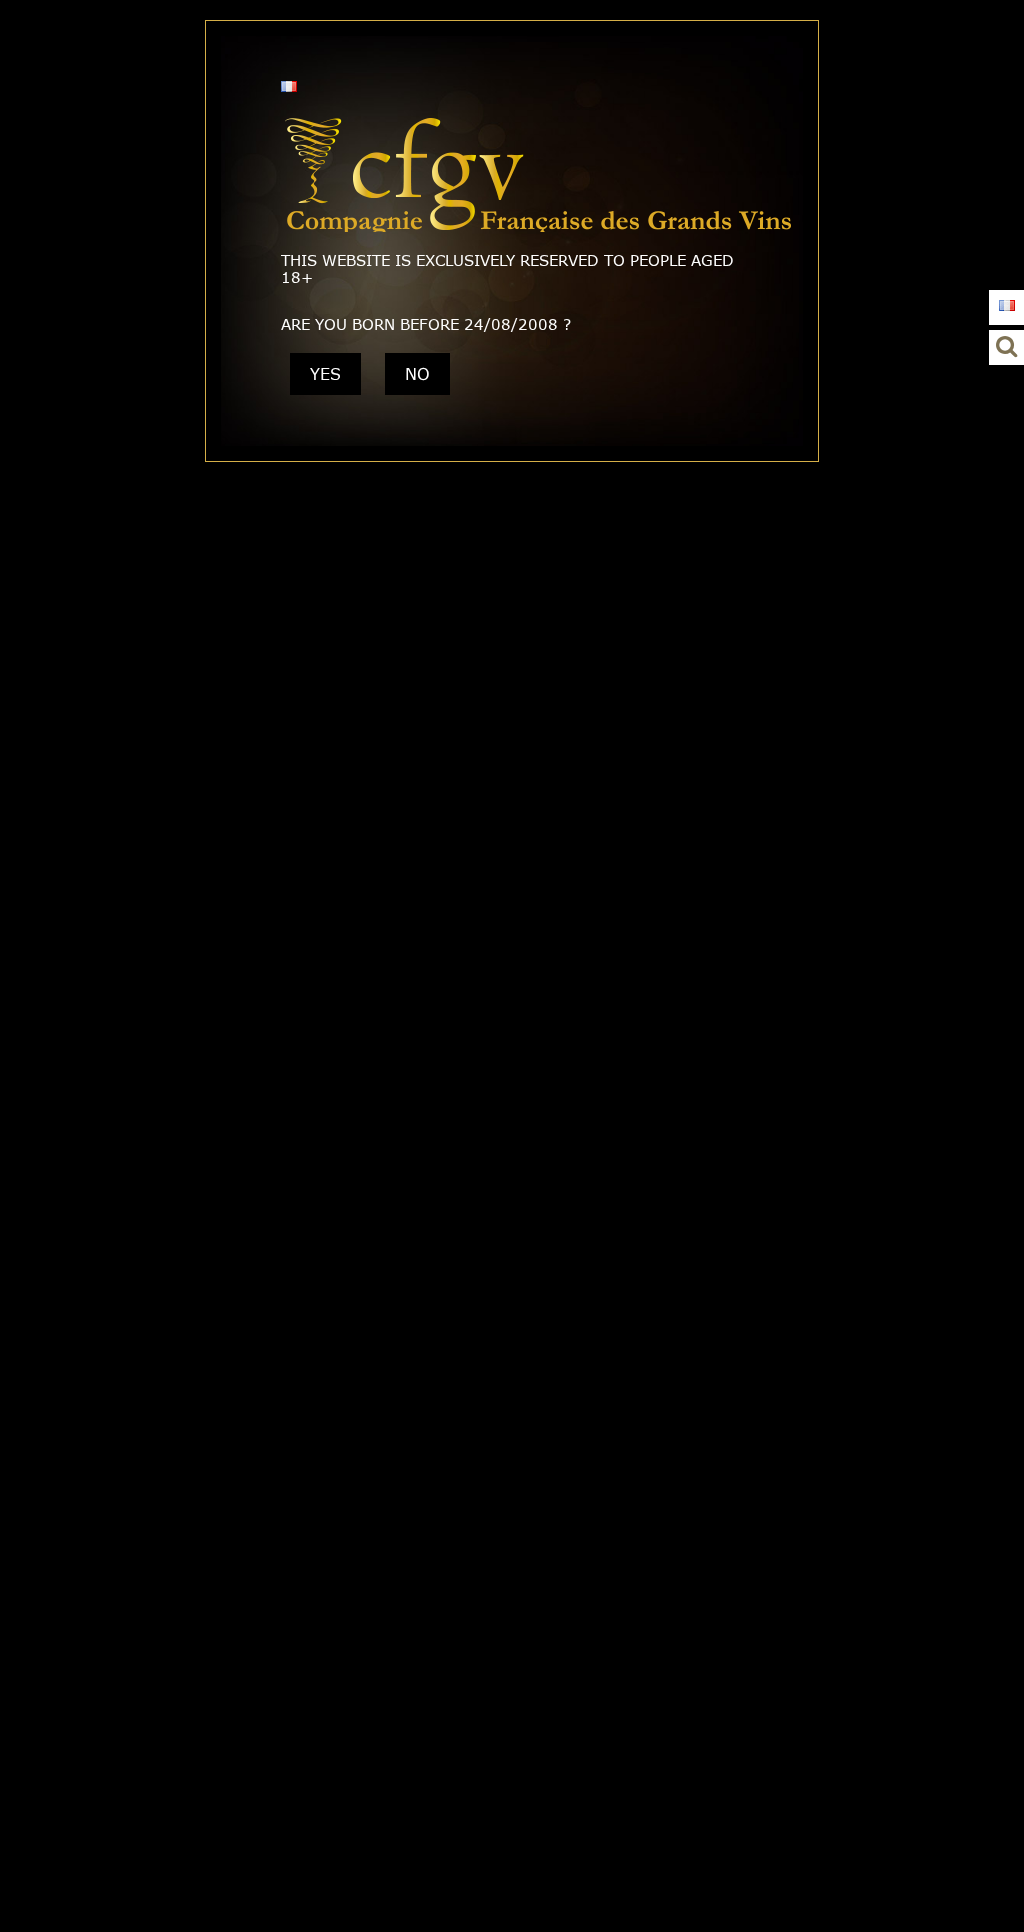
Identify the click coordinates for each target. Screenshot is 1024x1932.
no (417, 373)
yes (325, 373)
